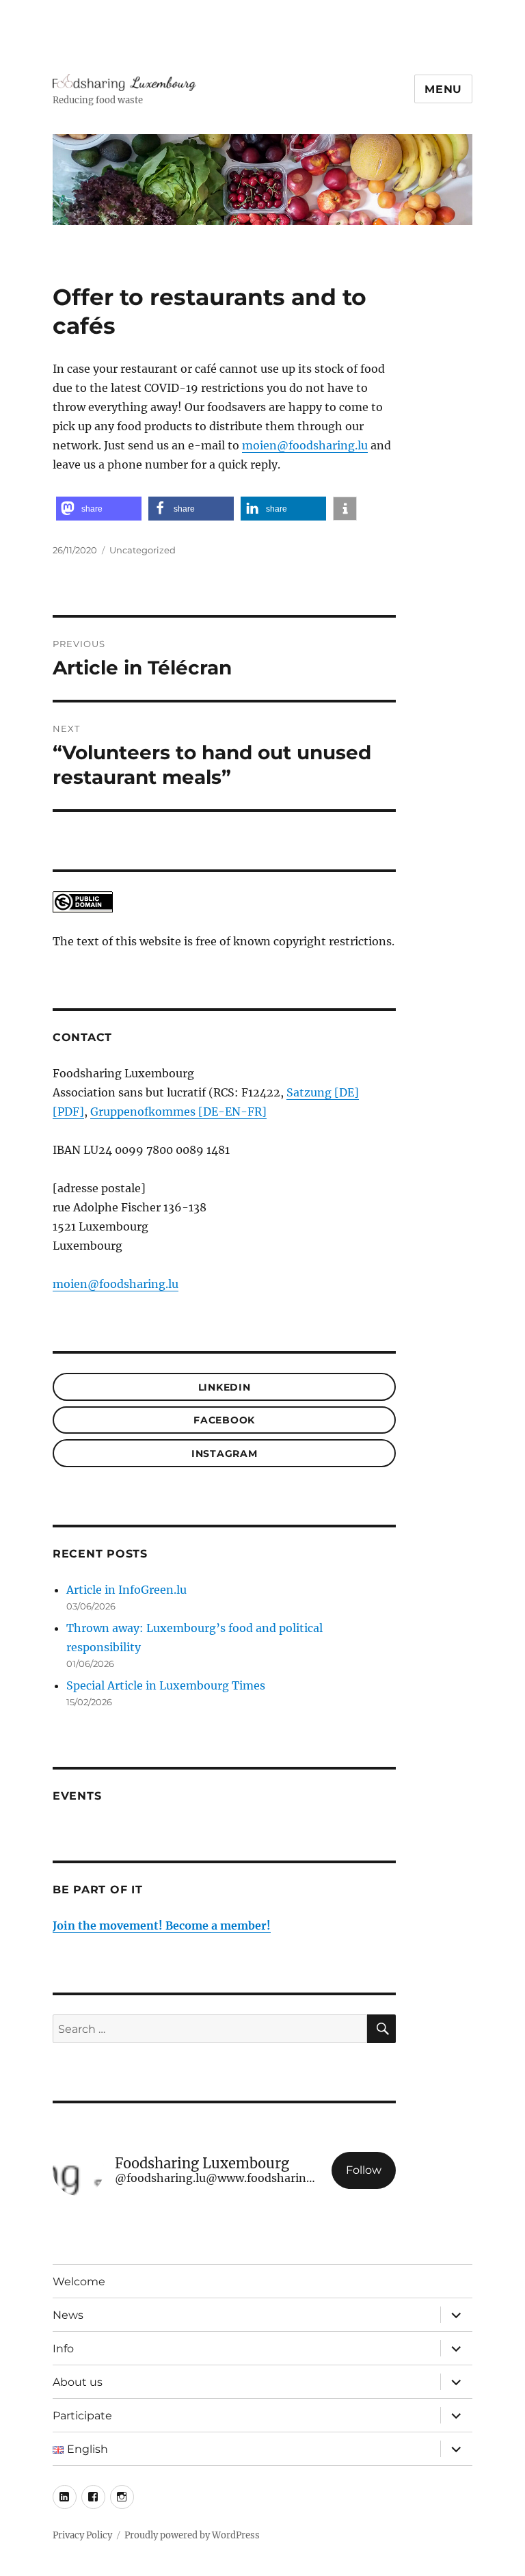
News (68, 2315)
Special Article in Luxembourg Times (166, 1685)
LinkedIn (225, 1387)
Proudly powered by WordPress (192, 2535)
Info (63, 2349)
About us (78, 2382)
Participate (82, 2416)
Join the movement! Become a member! (162, 1926)
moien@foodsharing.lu (305, 445)
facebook (224, 1420)
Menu (443, 89)
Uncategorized (143, 550)
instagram (225, 1454)
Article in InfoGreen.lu (126, 1590)
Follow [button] (364, 2170)
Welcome (79, 2282)
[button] (99, 509)
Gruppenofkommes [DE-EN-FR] (178, 1112)
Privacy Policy (82, 2535)
